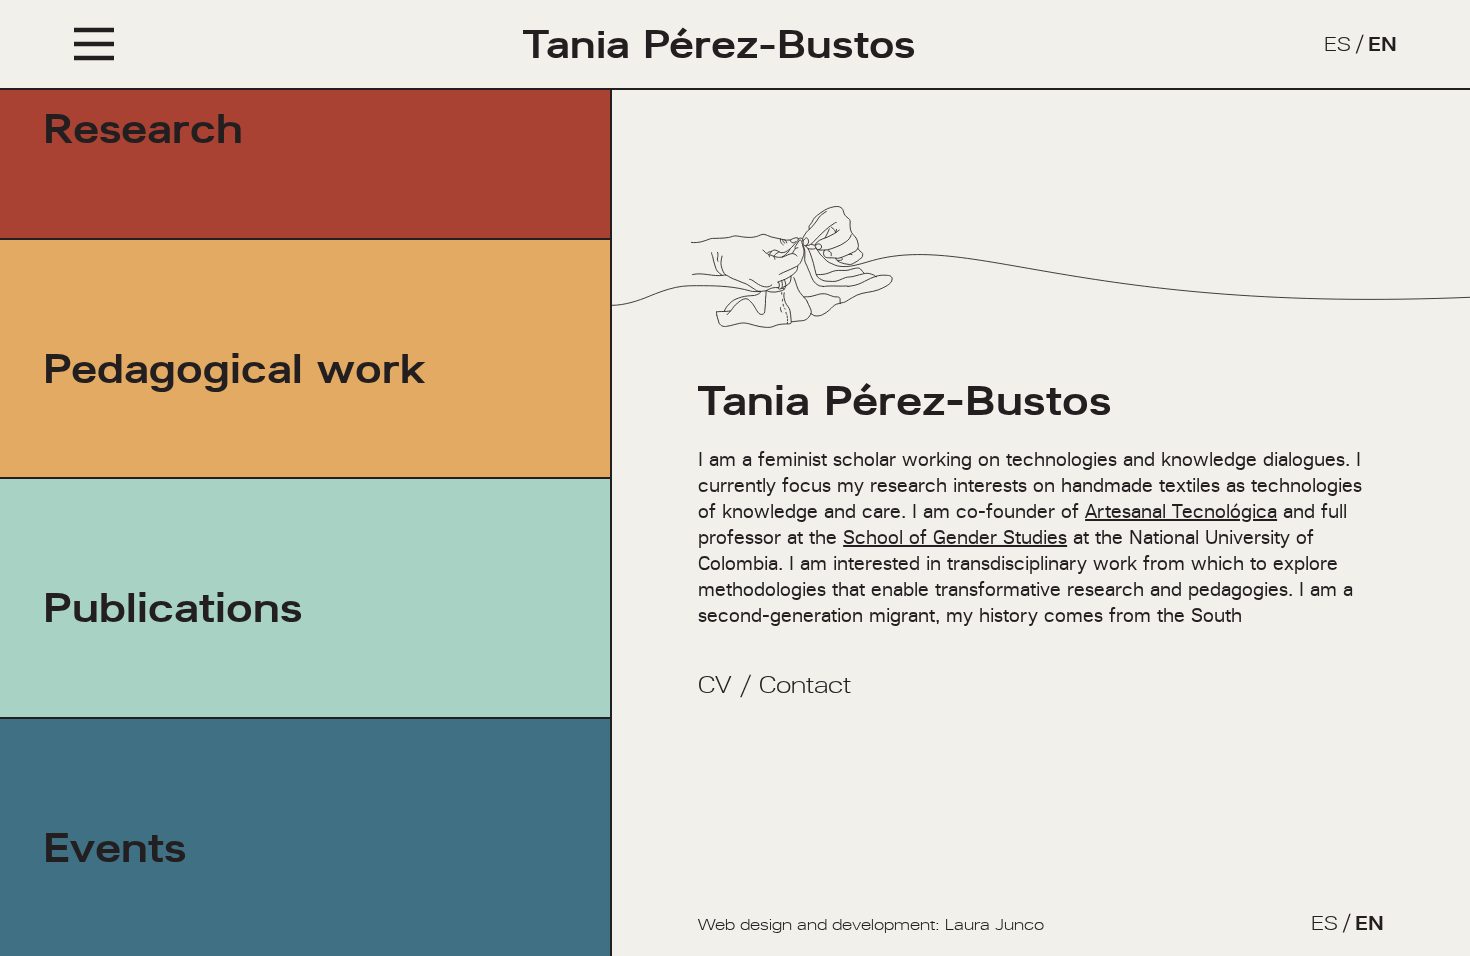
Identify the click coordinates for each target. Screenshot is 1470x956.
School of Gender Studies (955, 537)
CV (715, 684)
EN (1382, 44)
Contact (805, 684)
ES (1337, 44)
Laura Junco (994, 924)
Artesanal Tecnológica (1181, 511)
